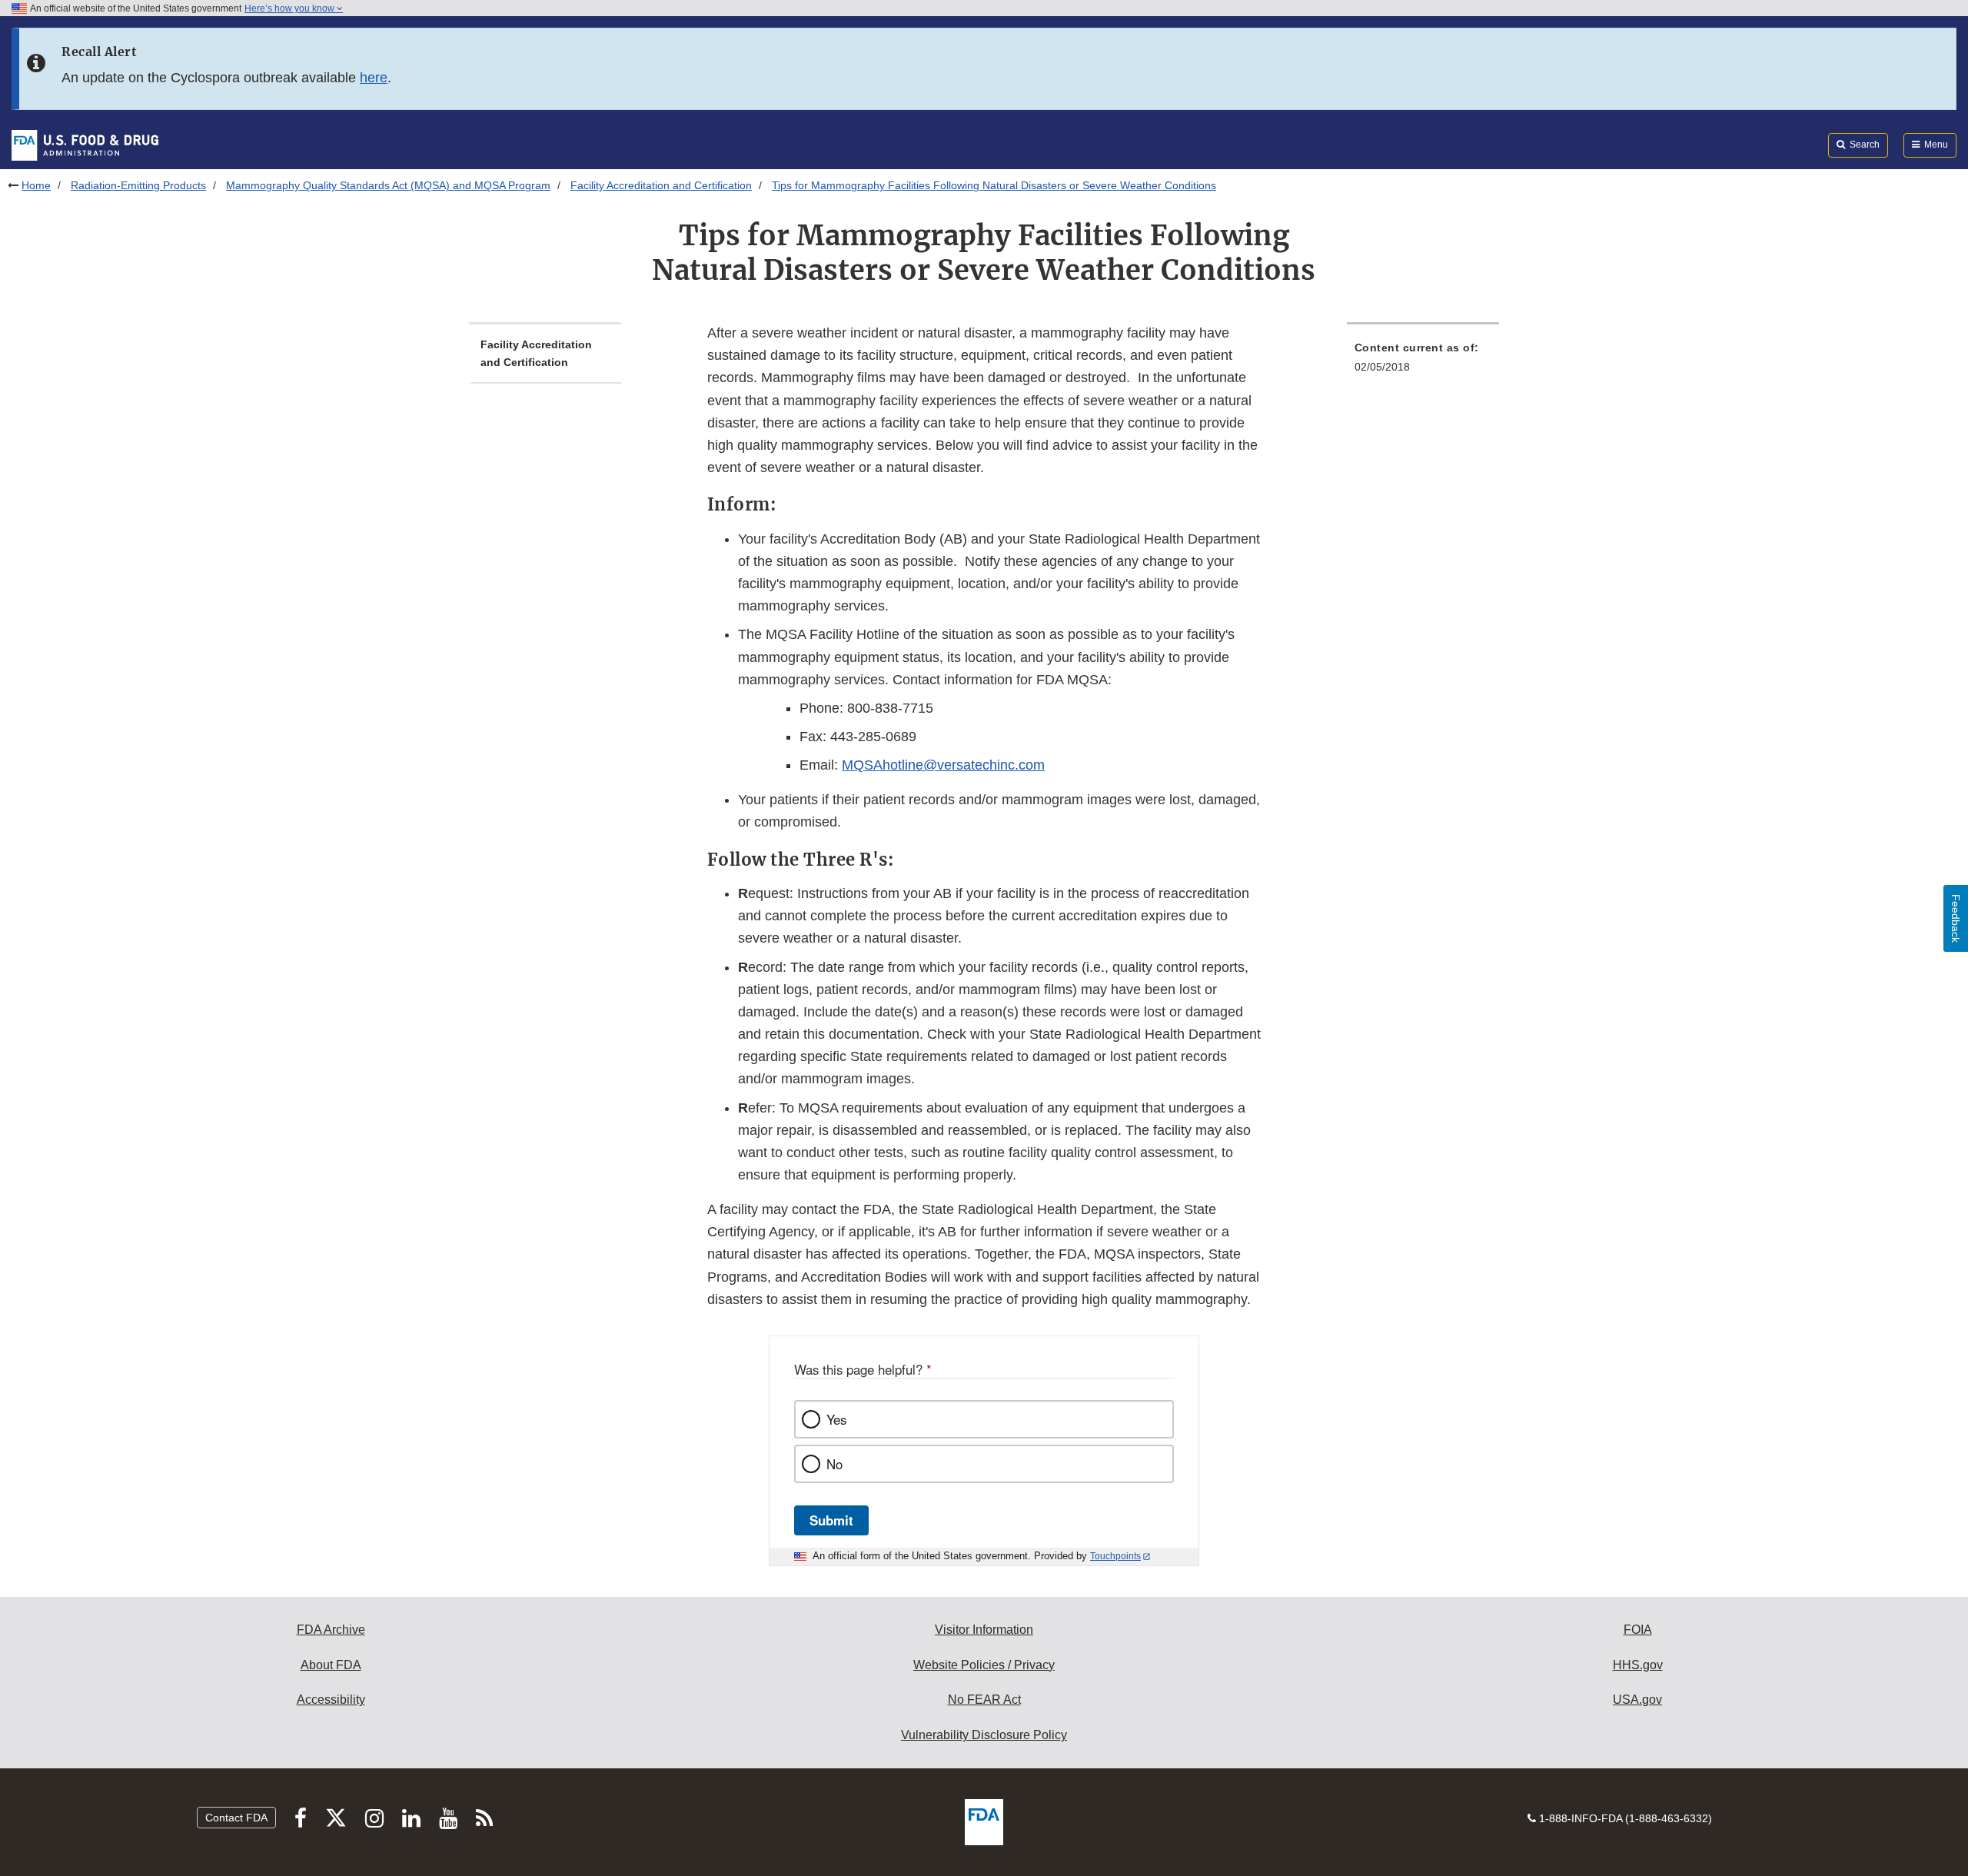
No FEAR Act (984, 1700)
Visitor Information (984, 1630)
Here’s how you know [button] (291, 8)
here (374, 78)
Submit (831, 1520)
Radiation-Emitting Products (138, 185)
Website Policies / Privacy (984, 1665)
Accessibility (331, 1700)
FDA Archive (331, 1630)
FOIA (1638, 1630)
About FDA (331, 1665)
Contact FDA (236, 1818)
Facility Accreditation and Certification (661, 185)
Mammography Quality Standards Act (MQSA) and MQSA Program (388, 185)
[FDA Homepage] (85, 145)
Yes (836, 1419)
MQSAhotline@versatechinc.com (943, 765)
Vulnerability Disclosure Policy (984, 1735)
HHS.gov (1638, 1665)
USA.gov (1637, 1700)
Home (36, 185)
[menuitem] (1423, 362)
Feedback (1956, 918)
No (834, 1464)
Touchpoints (1115, 1556)
